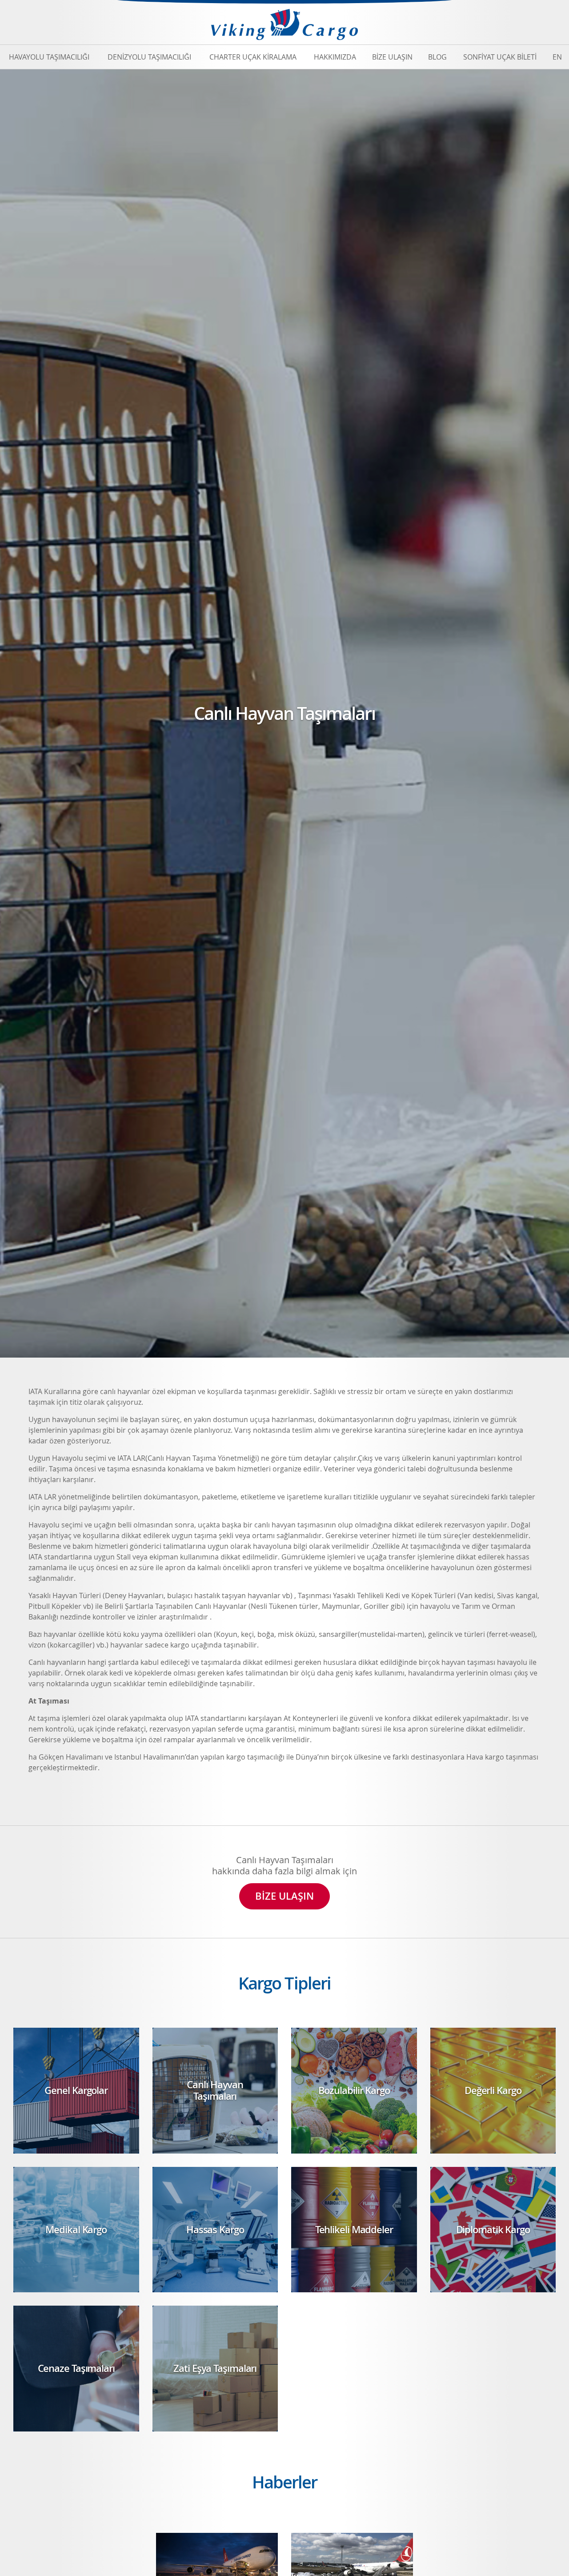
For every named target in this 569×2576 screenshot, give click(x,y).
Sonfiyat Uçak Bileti (500, 57)
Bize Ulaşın (392, 57)
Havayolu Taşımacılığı (49, 57)
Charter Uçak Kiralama (253, 57)
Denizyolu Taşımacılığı (149, 57)
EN (557, 57)
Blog (437, 57)
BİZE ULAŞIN (284, 1896)
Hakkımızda (335, 57)
